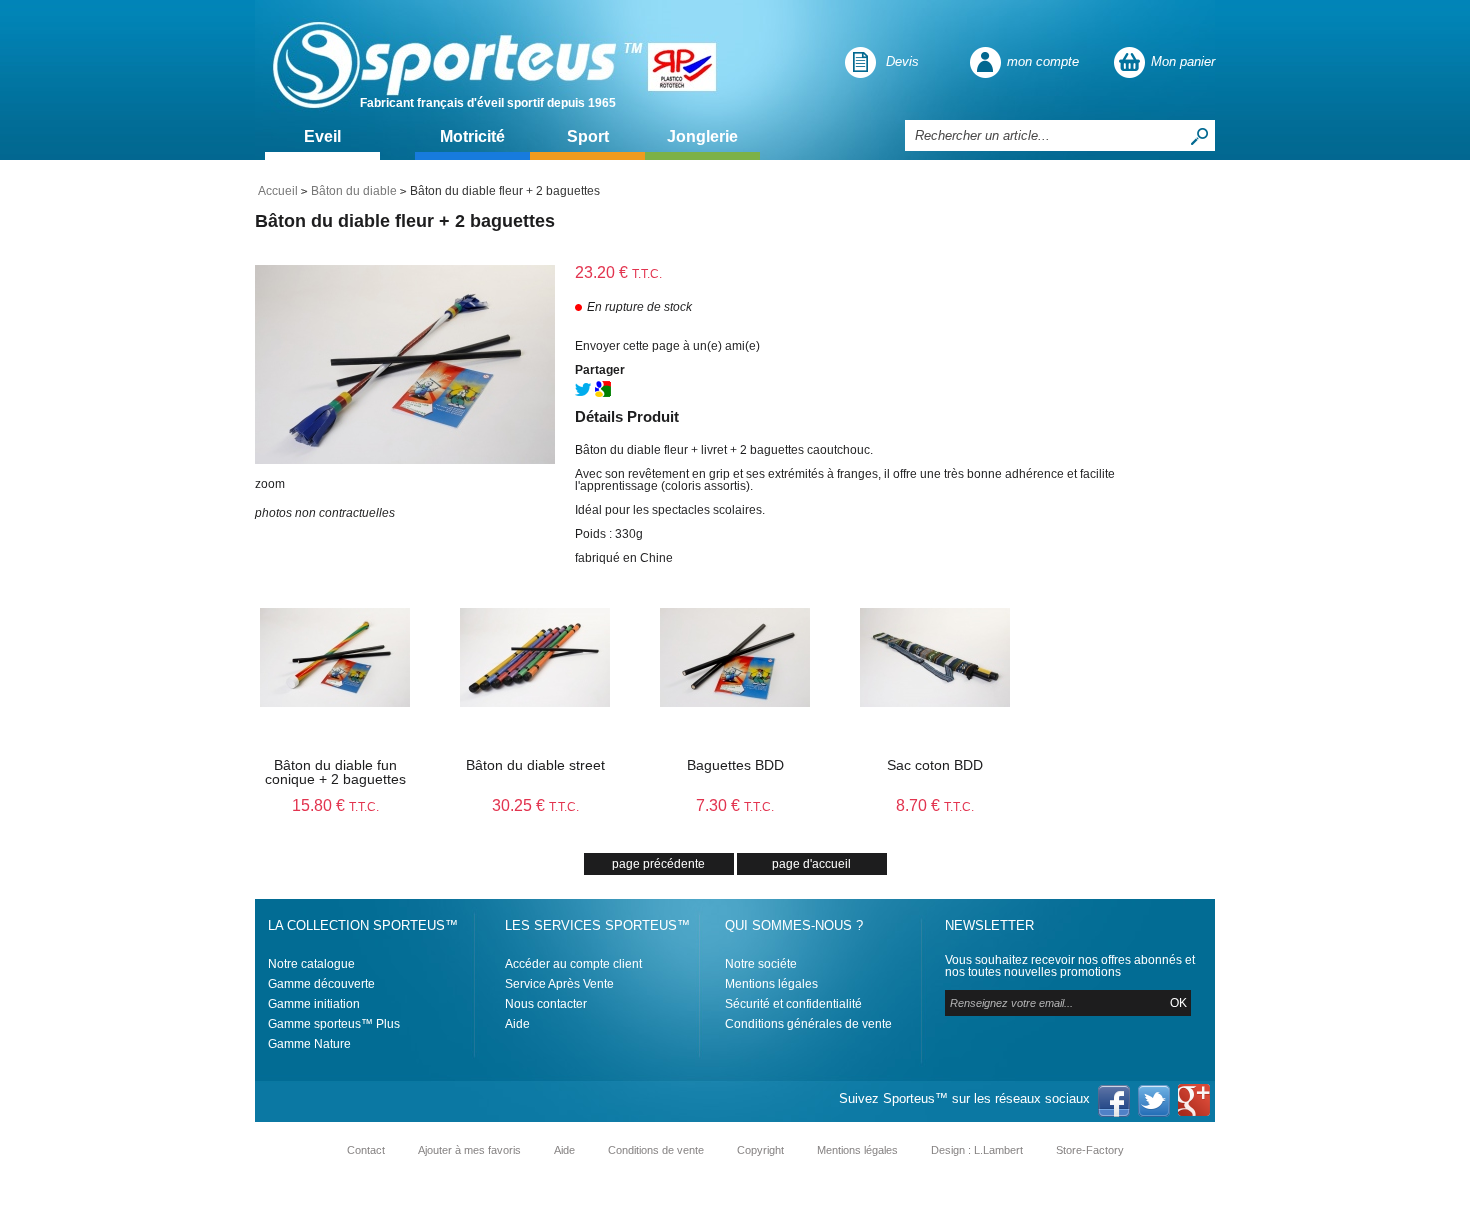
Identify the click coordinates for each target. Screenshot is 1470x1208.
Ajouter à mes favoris (469, 1150)
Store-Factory (1090, 1150)
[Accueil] (452, 62)
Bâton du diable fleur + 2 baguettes (405, 221)
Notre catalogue (311, 964)
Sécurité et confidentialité (793, 1004)
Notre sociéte (761, 964)
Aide (517, 1024)
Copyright (760, 1150)
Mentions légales (771, 984)
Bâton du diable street (535, 765)
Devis (902, 61)
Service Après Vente (559, 984)
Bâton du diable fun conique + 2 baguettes (335, 772)
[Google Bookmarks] (603, 393)
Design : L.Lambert (977, 1150)
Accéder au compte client (573, 964)
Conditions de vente (656, 1150)
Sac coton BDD (935, 765)
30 (535, 805)
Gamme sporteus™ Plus (334, 1024)
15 (335, 805)
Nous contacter (546, 1004)
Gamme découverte (321, 984)
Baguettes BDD (735, 765)
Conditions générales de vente (808, 1024)
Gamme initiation (314, 1004)
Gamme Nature (309, 1044)
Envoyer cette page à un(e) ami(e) (667, 346)
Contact (366, 1150)
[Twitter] (583, 393)
